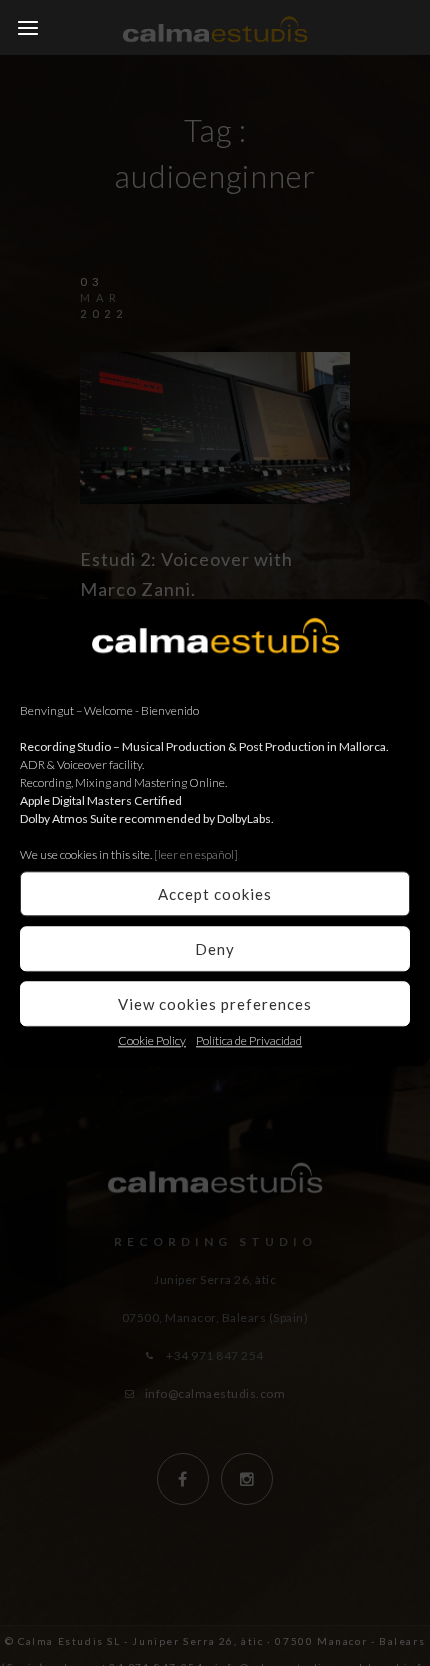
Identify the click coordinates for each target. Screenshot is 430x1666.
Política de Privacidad (249, 1040)
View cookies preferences (215, 1004)
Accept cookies (215, 894)
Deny (215, 949)
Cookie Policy (152, 1040)
